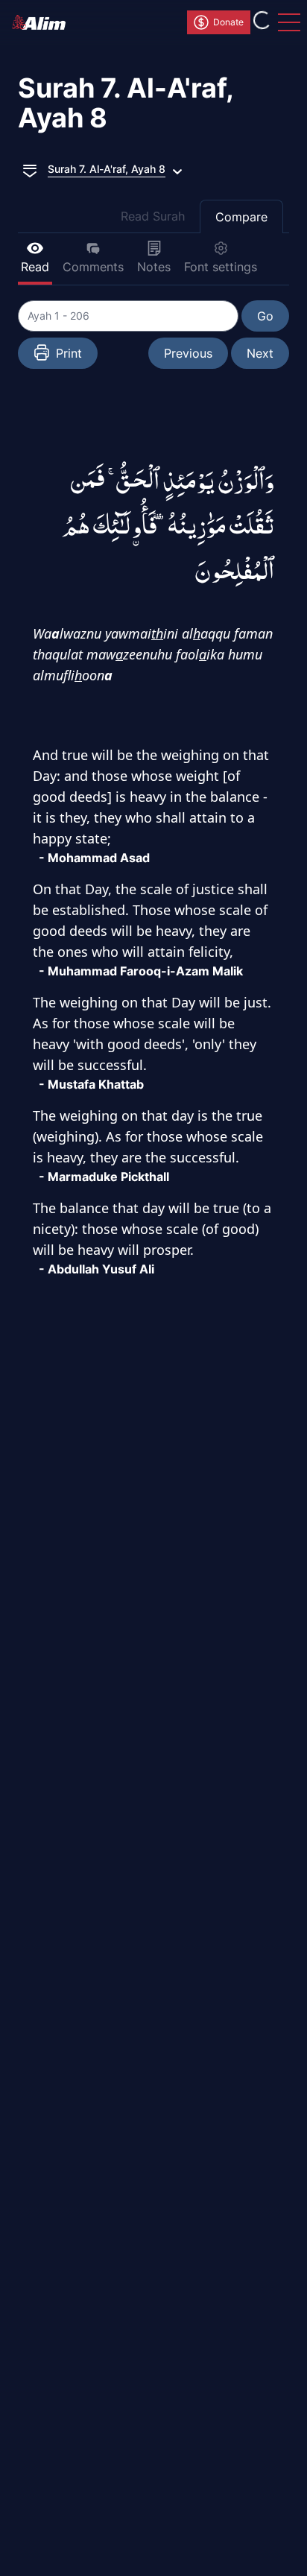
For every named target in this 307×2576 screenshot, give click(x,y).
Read (35, 267)
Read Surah (153, 216)
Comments (93, 267)
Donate (228, 22)
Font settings (221, 267)
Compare (241, 217)
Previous (188, 353)
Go (265, 316)
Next (260, 353)
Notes (154, 267)
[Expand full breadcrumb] (30, 169)
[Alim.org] (43, 22)
